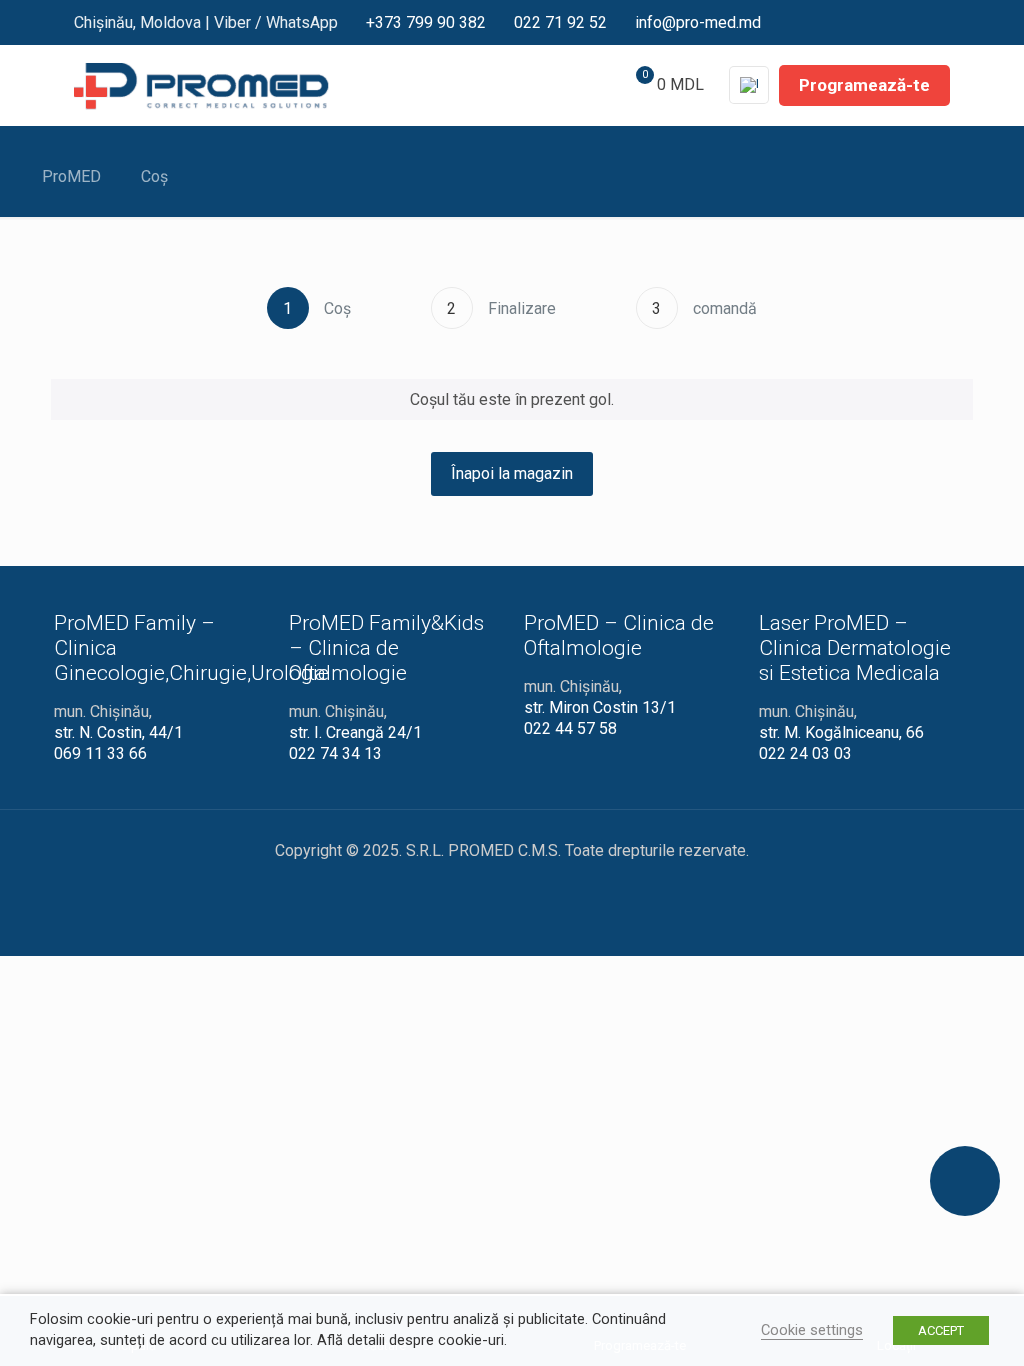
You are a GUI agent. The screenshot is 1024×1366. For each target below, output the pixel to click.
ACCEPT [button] (941, 1330)
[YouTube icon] (877, 21)
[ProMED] (201, 85)
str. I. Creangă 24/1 (355, 732)
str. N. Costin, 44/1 (118, 732)
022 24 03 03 (805, 753)
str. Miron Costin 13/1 (600, 707)
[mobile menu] (556, 85)
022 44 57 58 (570, 728)
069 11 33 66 (100, 753)
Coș (154, 176)
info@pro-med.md (698, 22)
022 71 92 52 (560, 22)
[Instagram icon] (911, 21)
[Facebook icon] (843, 21)
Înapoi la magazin (512, 473)
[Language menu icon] (749, 85)
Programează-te (864, 85)
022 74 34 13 (335, 753)
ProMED (71, 176)
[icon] (943, 21)
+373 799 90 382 (426, 22)
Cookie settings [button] (812, 1330)
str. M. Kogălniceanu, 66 (841, 732)
